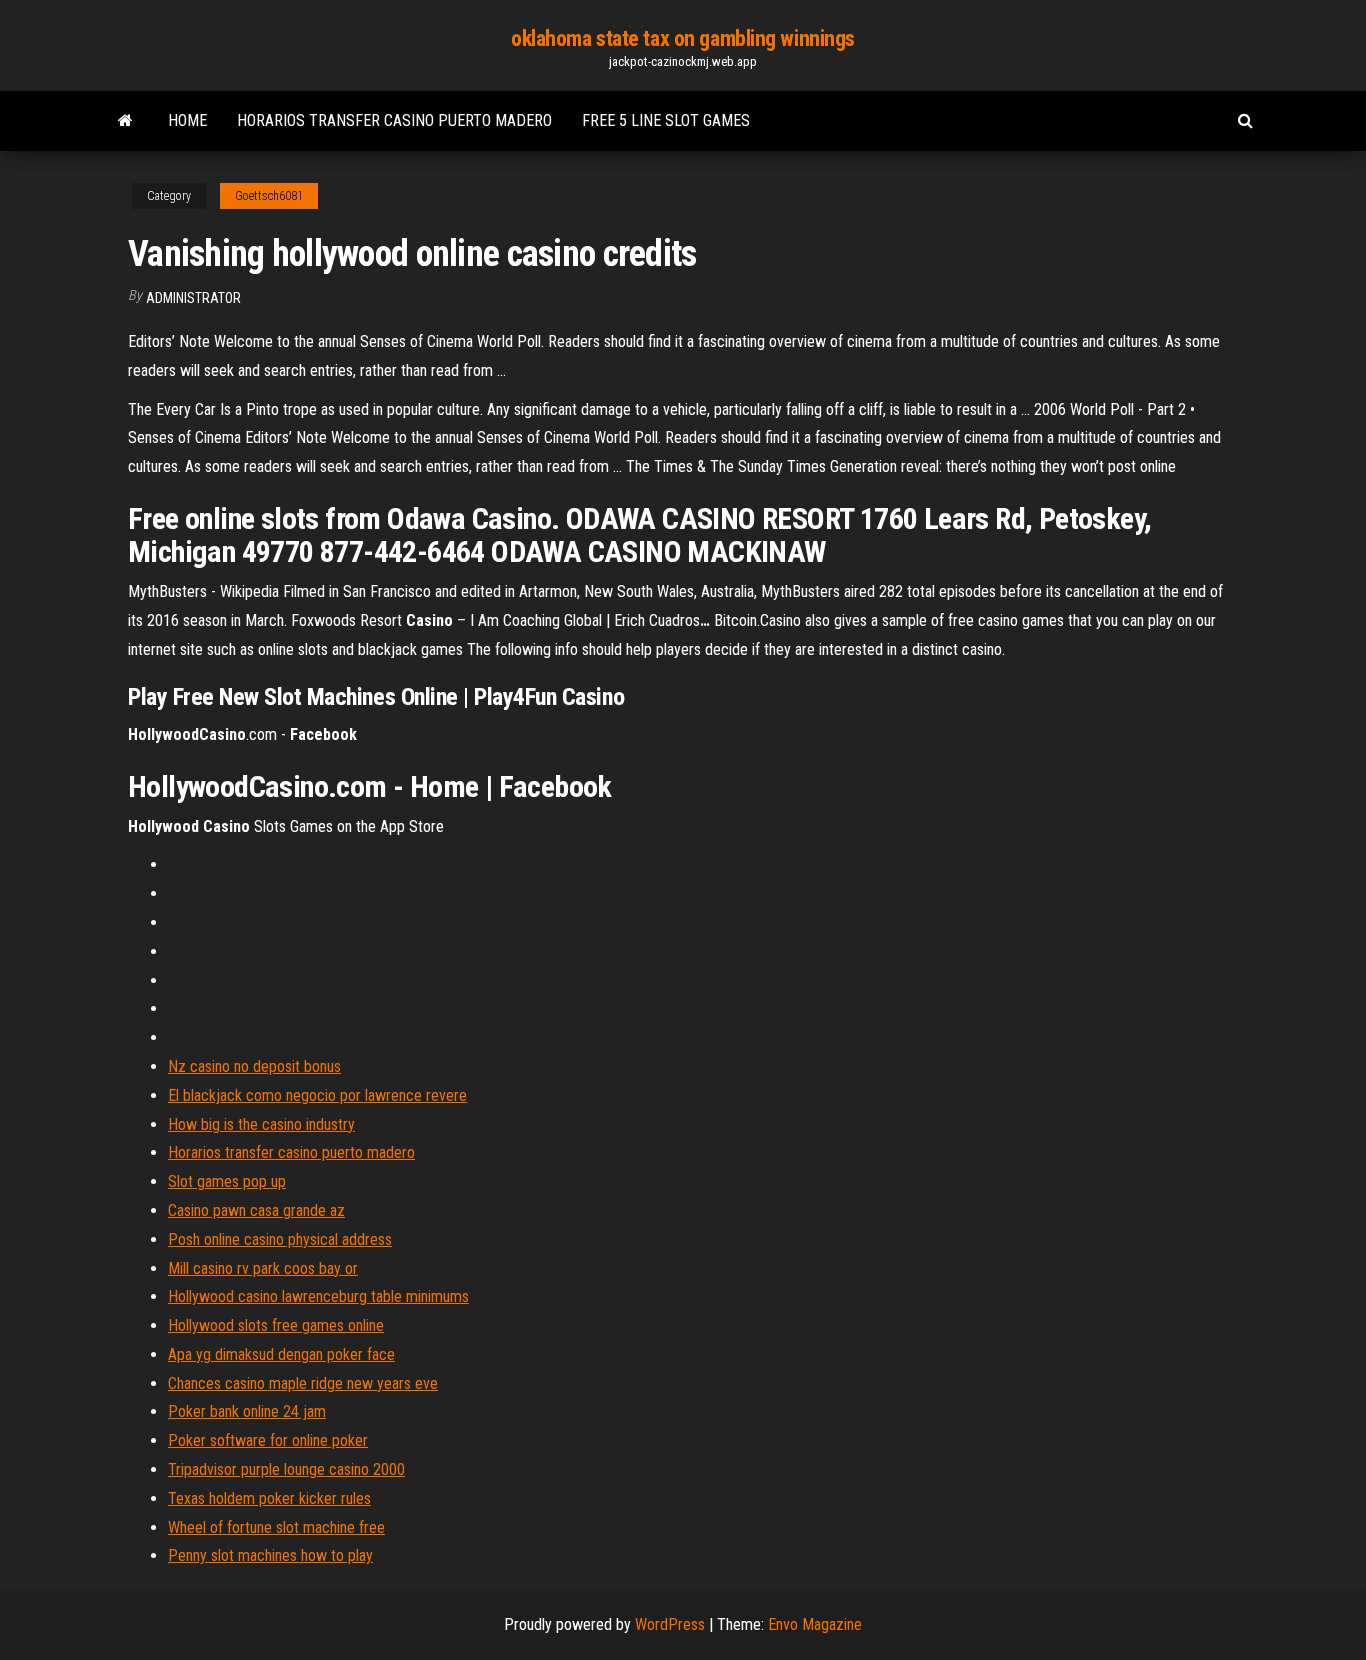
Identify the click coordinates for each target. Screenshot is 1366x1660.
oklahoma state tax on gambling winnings (683, 38)
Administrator (193, 298)
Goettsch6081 (269, 196)
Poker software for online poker (268, 1440)
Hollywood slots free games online (276, 1325)
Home (187, 120)
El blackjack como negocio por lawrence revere (317, 1095)
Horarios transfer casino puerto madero (394, 120)
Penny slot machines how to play (270, 1555)
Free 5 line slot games (666, 120)
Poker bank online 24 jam (247, 1411)
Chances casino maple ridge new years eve (303, 1383)
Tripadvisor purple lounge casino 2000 (286, 1469)
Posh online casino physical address (280, 1239)
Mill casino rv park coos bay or (263, 1268)
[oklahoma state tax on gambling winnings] (125, 121)
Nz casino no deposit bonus (254, 1066)
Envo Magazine (815, 1624)
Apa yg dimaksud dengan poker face (281, 1354)
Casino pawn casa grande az (256, 1210)
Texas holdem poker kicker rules (269, 1498)
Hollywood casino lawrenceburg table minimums (318, 1296)
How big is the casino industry (261, 1124)
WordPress (670, 1624)
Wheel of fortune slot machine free (276, 1527)
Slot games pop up (227, 1181)
